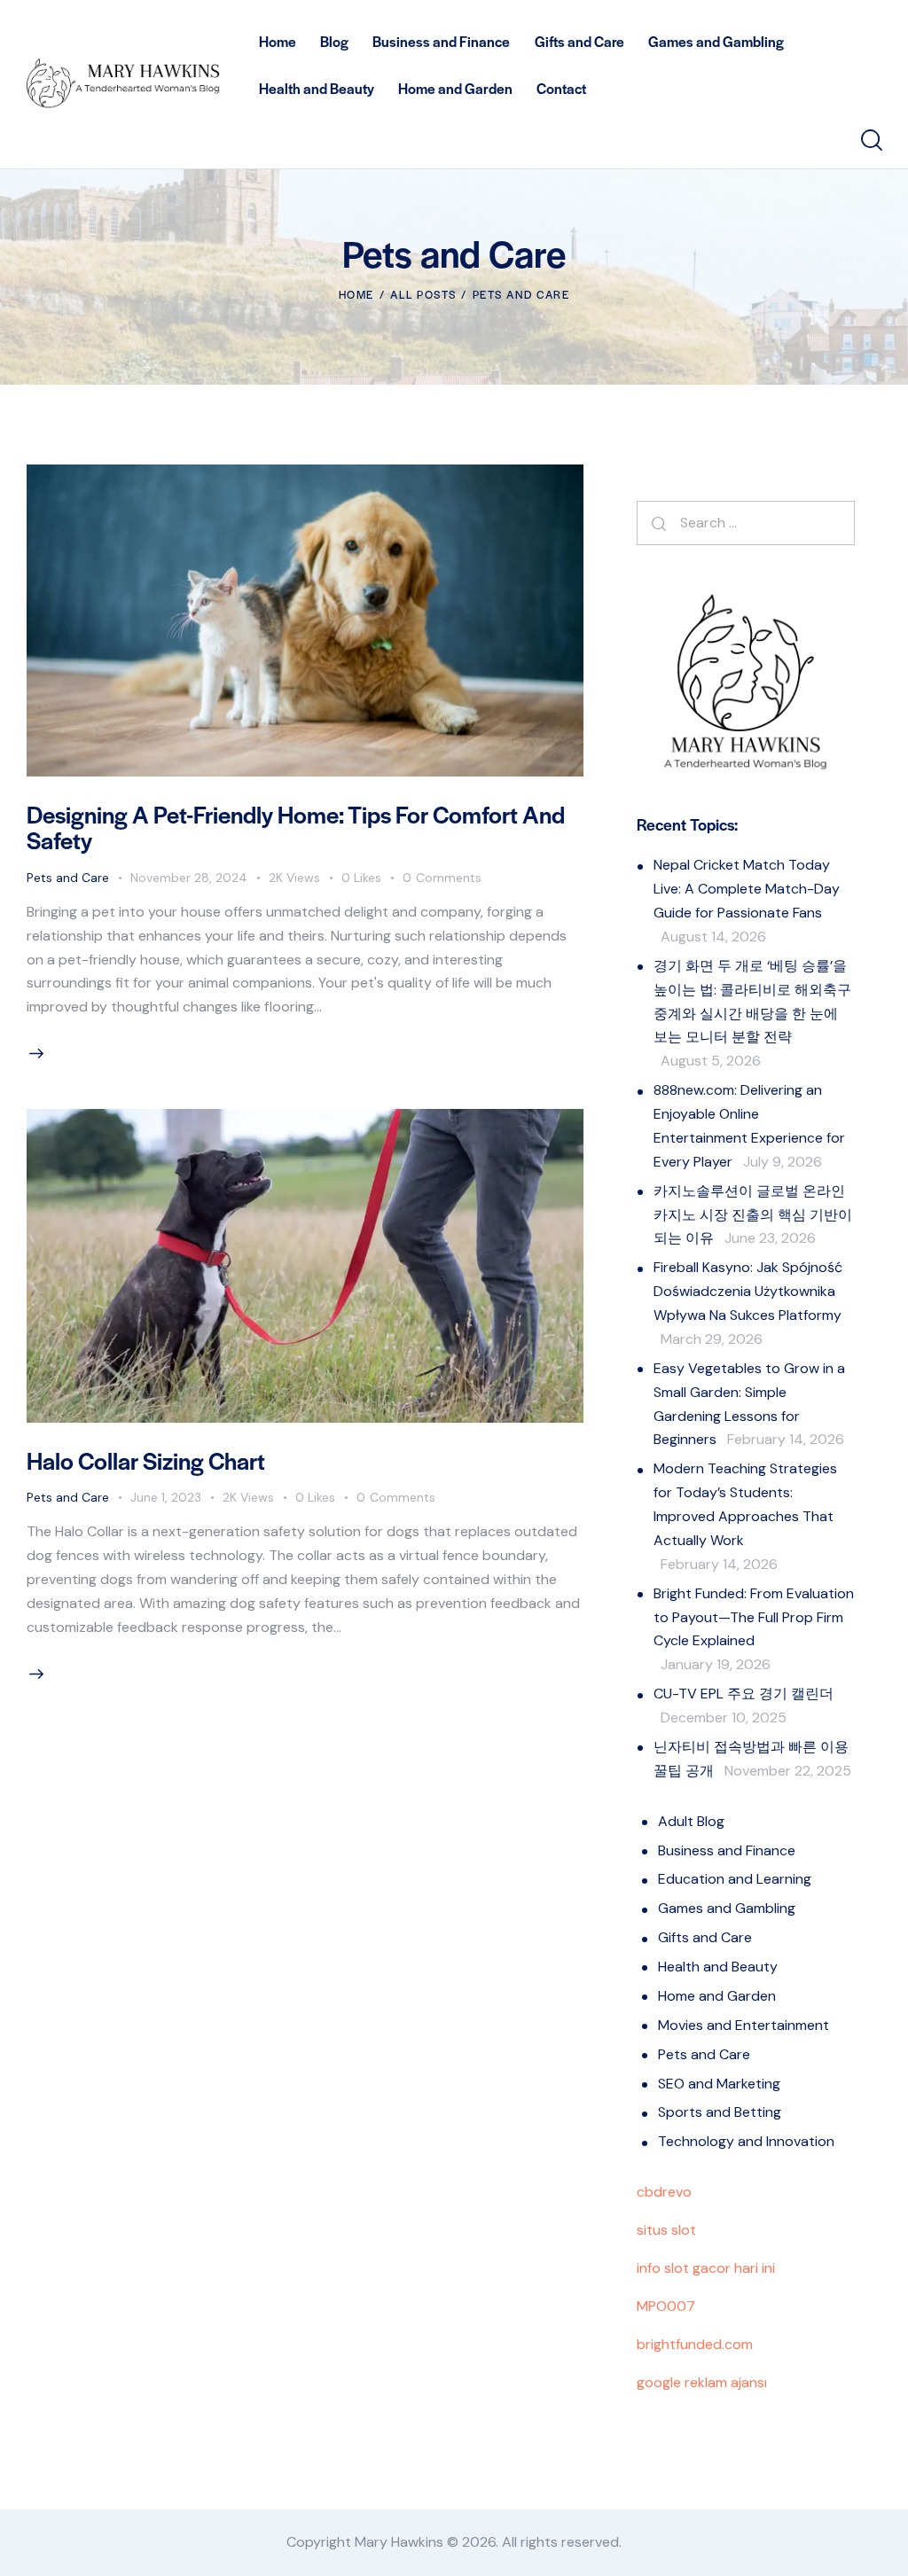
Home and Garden (717, 1996)
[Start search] (870, 141)
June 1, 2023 (166, 1497)
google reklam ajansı (702, 2382)
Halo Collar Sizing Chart (146, 1460)
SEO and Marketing (719, 2084)
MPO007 (666, 2306)
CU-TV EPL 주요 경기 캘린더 (744, 1694)
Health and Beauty (718, 1967)
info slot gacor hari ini (706, 2268)
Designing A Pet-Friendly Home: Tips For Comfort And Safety (296, 827)
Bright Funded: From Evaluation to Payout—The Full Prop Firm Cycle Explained (754, 1617)
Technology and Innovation (746, 2141)
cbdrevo (664, 2192)
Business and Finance (727, 1850)
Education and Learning (735, 1879)
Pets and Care (68, 878)
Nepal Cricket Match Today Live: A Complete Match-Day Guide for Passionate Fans (747, 889)
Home (356, 294)
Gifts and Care (705, 1937)
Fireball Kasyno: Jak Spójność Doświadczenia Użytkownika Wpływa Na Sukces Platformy (748, 1291)
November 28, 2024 (189, 878)
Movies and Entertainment (744, 2025)
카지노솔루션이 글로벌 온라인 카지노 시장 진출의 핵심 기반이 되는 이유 (753, 1215)
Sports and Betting (720, 2112)
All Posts (423, 294)
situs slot (666, 2230)
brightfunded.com (695, 2344)
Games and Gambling (727, 1908)
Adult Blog (691, 1821)
